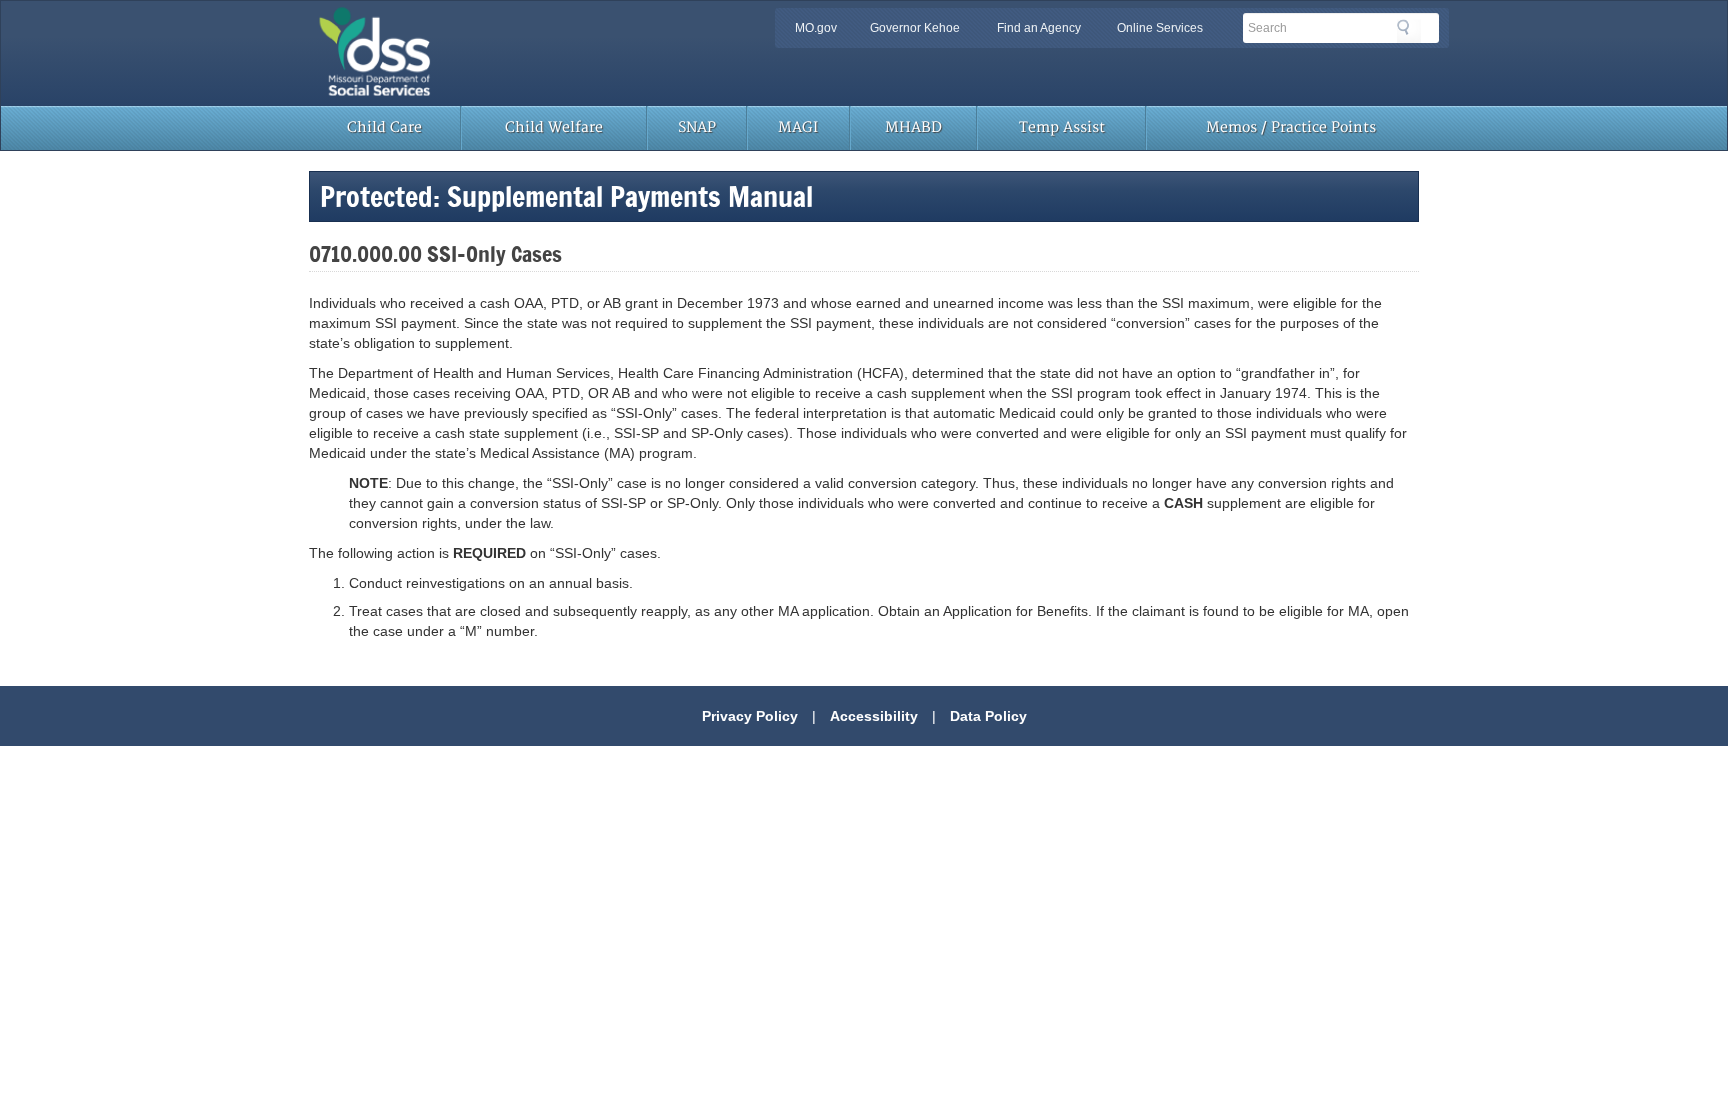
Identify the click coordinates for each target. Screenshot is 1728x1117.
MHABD (913, 127)
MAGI (798, 127)
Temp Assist (1062, 127)
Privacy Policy (750, 716)
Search (1409, 31)
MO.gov (816, 28)
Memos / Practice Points (1291, 127)
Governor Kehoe (915, 28)
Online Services (1160, 28)
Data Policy (988, 716)
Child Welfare (554, 127)
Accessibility (874, 716)
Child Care (384, 127)
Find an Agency (1039, 28)
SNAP (697, 127)
